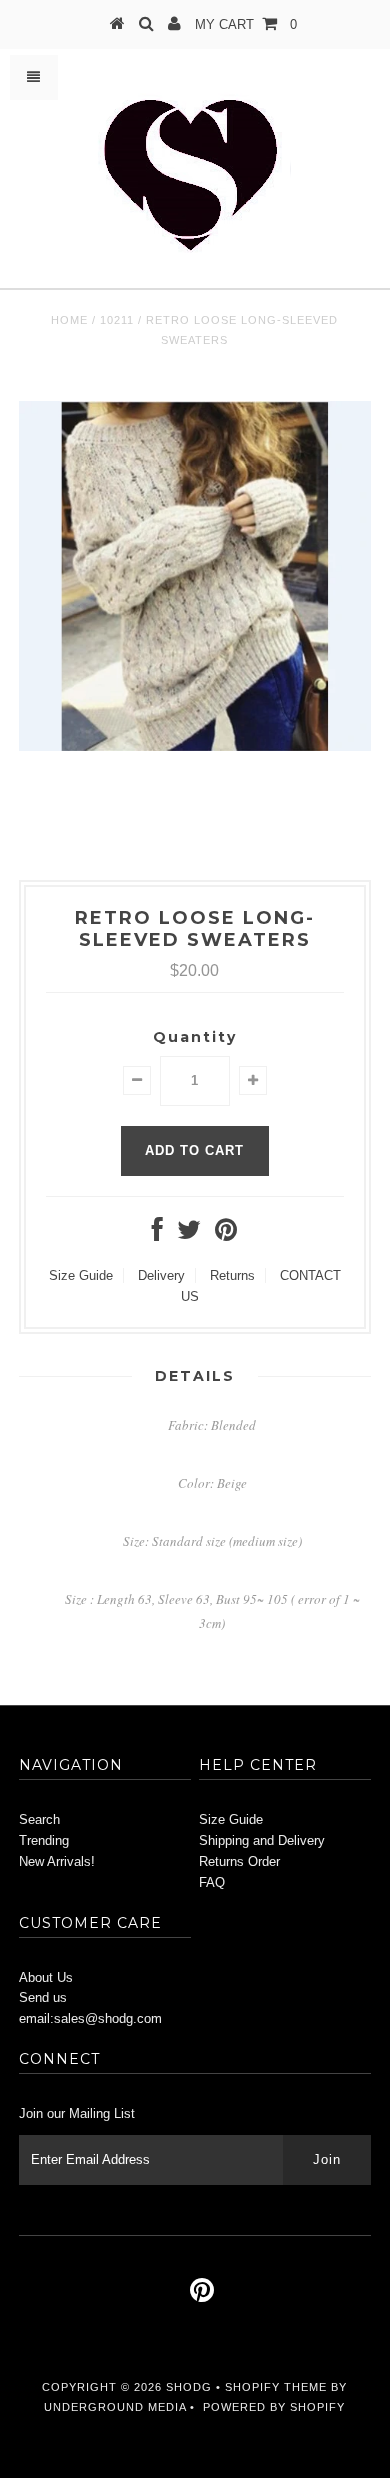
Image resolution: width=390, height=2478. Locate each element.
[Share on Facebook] (157, 1234)
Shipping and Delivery (262, 1840)
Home (69, 320)
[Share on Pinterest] (226, 1234)
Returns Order (239, 1861)
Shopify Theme (276, 2387)
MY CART (246, 24)
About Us (46, 1977)
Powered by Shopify (274, 2407)
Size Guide (81, 1275)
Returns (232, 1275)
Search (39, 1819)
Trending (44, 1840)
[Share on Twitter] (189, 1234)
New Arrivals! (57, 1861)
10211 (117, 320)
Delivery (161, 1275)
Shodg (189, 2387)
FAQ (212, 1882)
